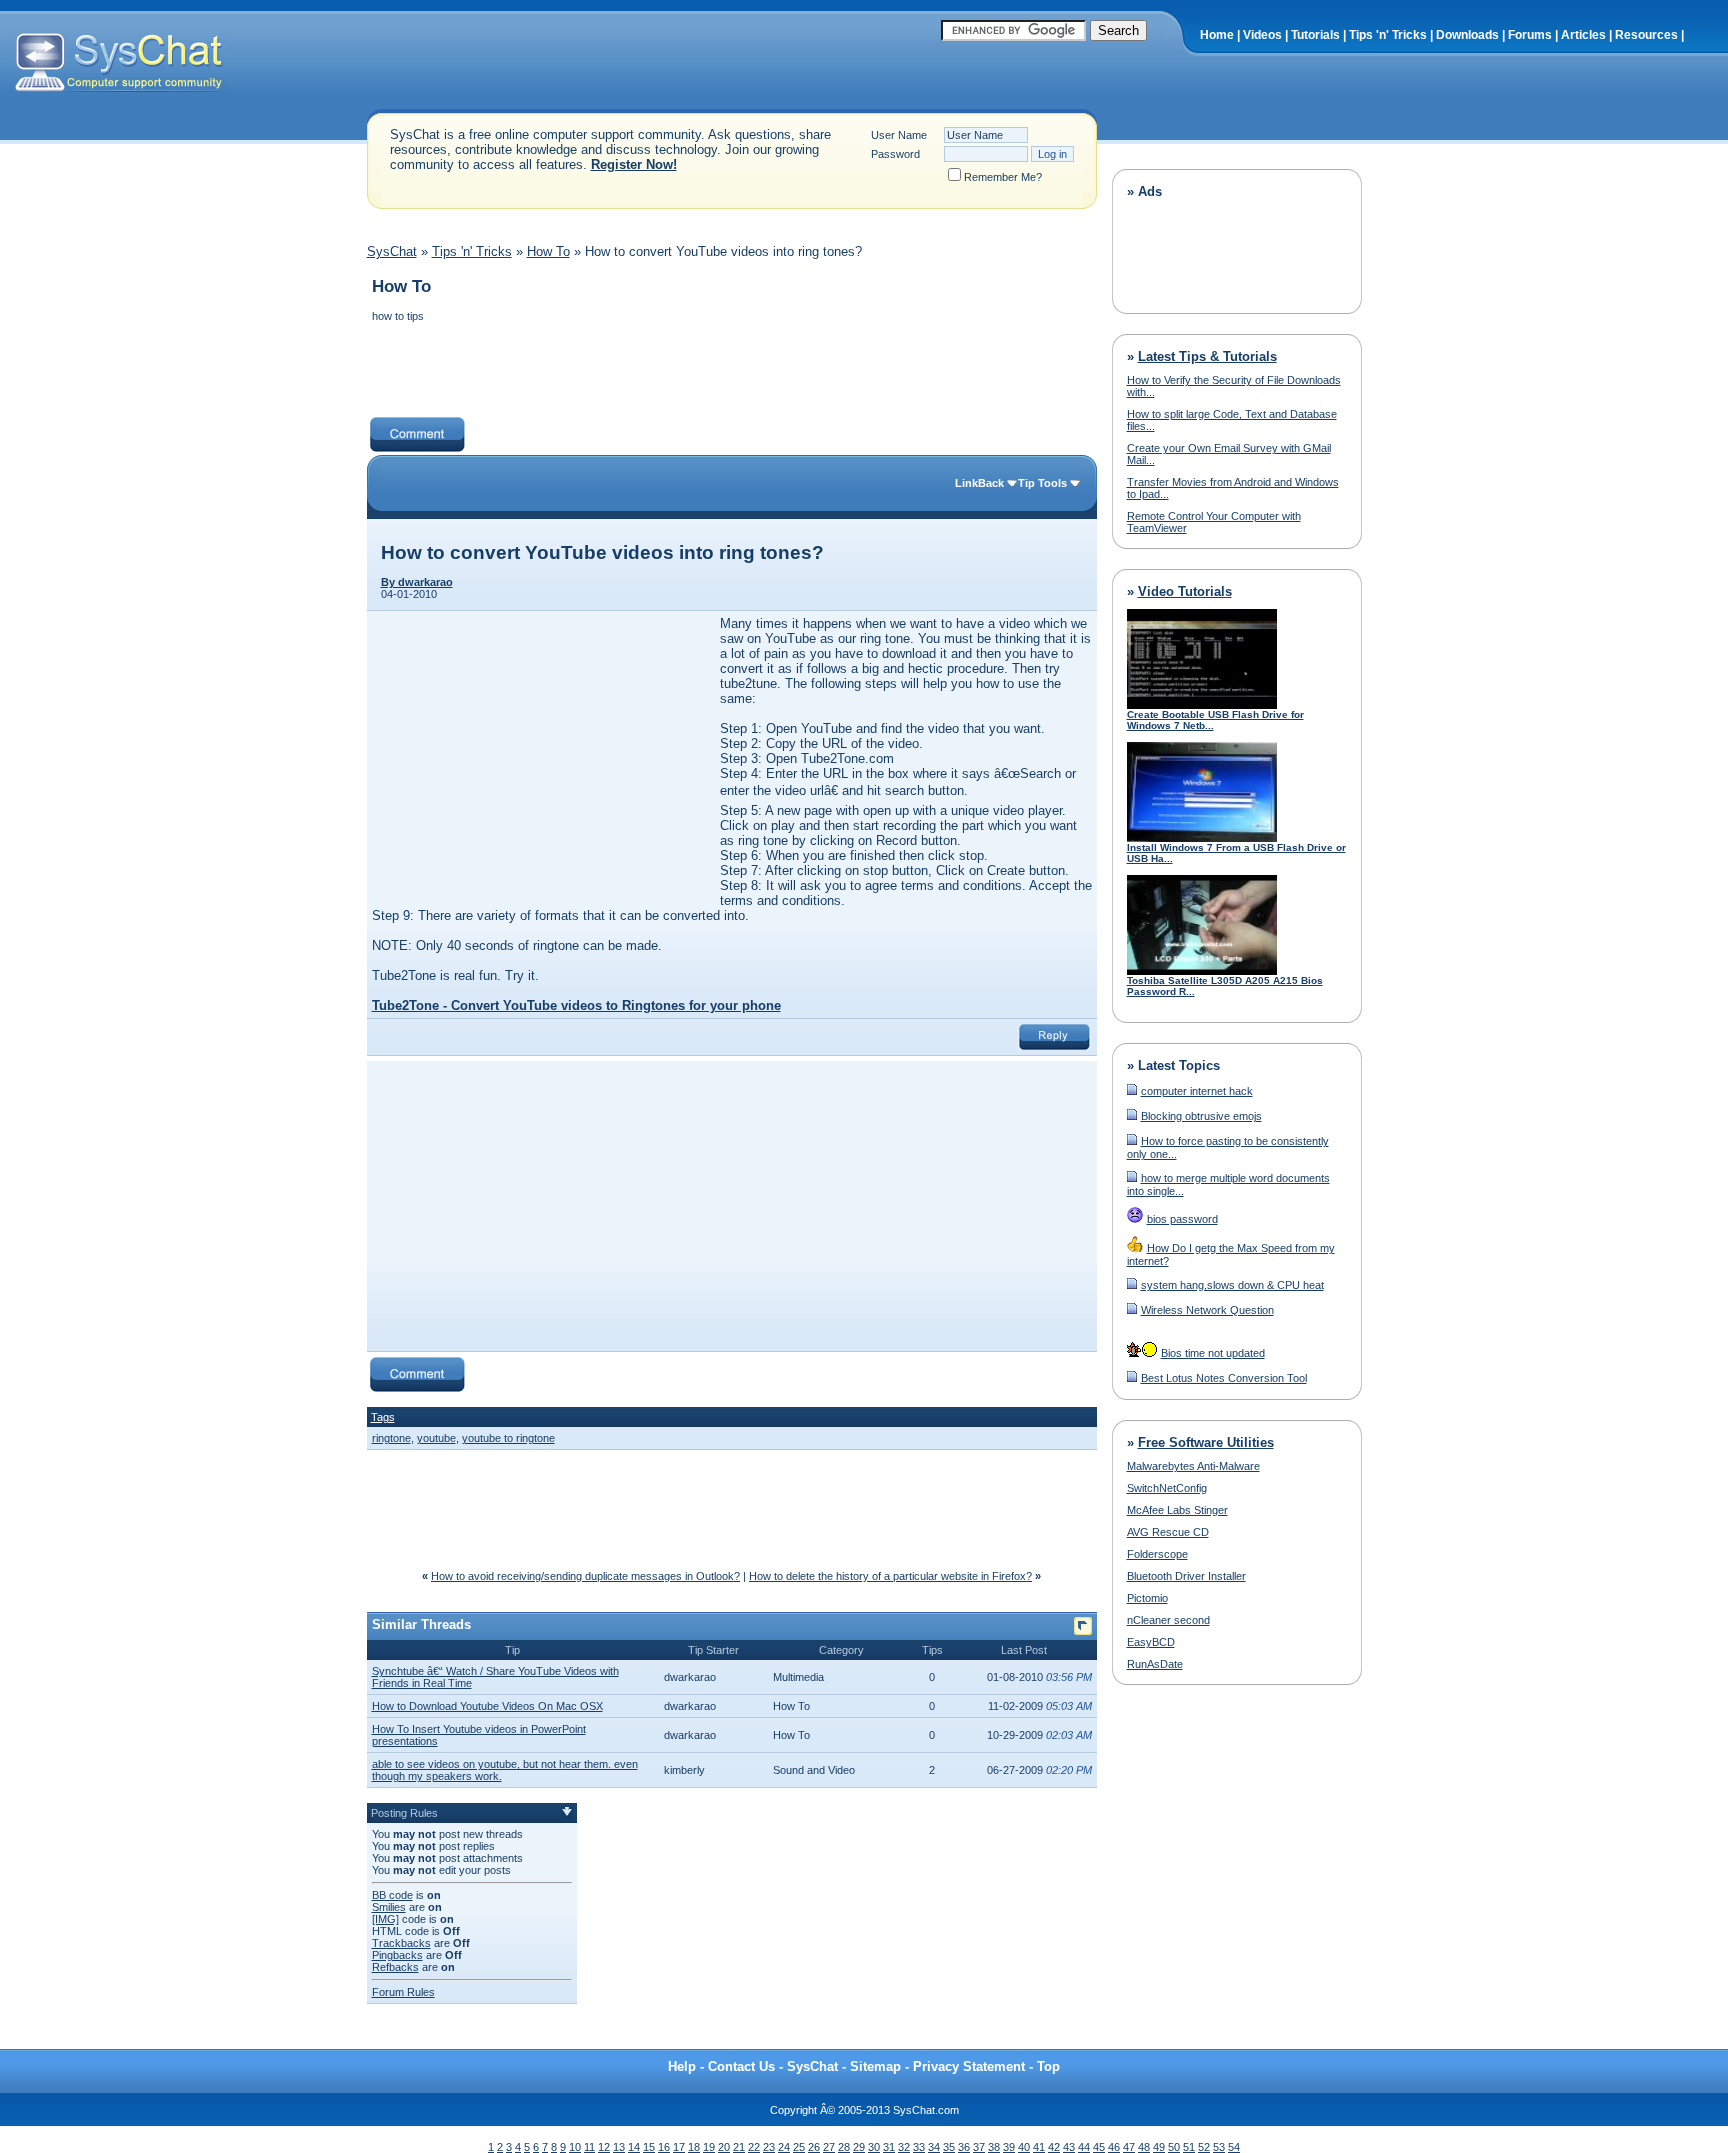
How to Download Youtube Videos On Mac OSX (487, 1706)
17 (679, 2147)
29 (859, 2147)
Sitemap (875, 2066)
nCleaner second (1168, 1620)
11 (589, 2147)
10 (575, 2147)
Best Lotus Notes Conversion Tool (1224, 1378)
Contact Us (741, 2066)
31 (889, 2147)
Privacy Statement (969, 2066)
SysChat (392, 251)
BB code (392, 1895)
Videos (1262, 35)
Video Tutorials (1185, 591)
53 (1219, 2147)
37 (979, 2147)
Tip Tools (1042, 483)
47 (1129, 2147)
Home (1217, 35)
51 (1189, 2147)
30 (874, 2147)
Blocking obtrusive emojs (1201, 1116)
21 (739, 2147)
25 (799, 2147)
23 (769, 2147)
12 (604, 2147)
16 (664, 2147)
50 (1174, 2147)
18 (694, 2147)
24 (784, 2147)
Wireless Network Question (1207, 1310)
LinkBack (979, 483)
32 (904, 2147)
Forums (1530, 35)
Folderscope (1157, 1554)
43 (1069, 2147)
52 (1204, 2147)
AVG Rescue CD (1168, 1532)
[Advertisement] (731, 372)
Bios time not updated (1213, 1353)
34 (934, 2147)
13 (619, 2147)
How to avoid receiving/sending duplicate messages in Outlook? (585, 1576)
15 (649, 2147)
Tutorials (1315, 35)
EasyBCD (1151, 1642)
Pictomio (1147, 1598)
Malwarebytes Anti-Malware (1193, 1466)
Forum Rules (403, 1992)
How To (548, 251)
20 (724, 2147)
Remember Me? (1003, 177)
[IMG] (385, 1919)
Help (682, 2066)
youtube (436, 1438)
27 (829, 2147)
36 (964, 2147)
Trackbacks (401, 1943)
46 (1114, 2147)
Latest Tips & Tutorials (1207, 356)
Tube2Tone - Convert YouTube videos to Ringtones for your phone (576, 1005)
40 (1024, 2147)
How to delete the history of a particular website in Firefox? (890, 1576)
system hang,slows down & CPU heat (1232, 1285)
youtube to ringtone (508, 1438)
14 (634, 2147)
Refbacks (395, 1967)
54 (1234, 2147)
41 (1039, 2147)
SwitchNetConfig (1167, 1488)
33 (919, 2147)
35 (949, 2147)
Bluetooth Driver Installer (1186, 1576)
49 (1159, 2147)
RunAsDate (1155, 1664)
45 (1099, 2147)
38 (994, 2147)
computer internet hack (1197, 1091)
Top (1048, 2066)
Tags (383, 1417)
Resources (1646, 35)
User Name (899, 135)
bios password (1182, 1219)
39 (1009, 2147)
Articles (1583, 35)
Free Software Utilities (1206, 1442)
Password (895, 154)
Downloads (1467, 35)
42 (1054, 2147)
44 (1084, 2147)
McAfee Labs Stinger (1177, 1510)
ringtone (391, 1438)
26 (814, 2147)
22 (754, 2147)
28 (844, 2147)
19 (709, 2147)
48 (1144, 2147)
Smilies (389, 1907)
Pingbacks (397, 1955)
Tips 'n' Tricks (1388, 35)
